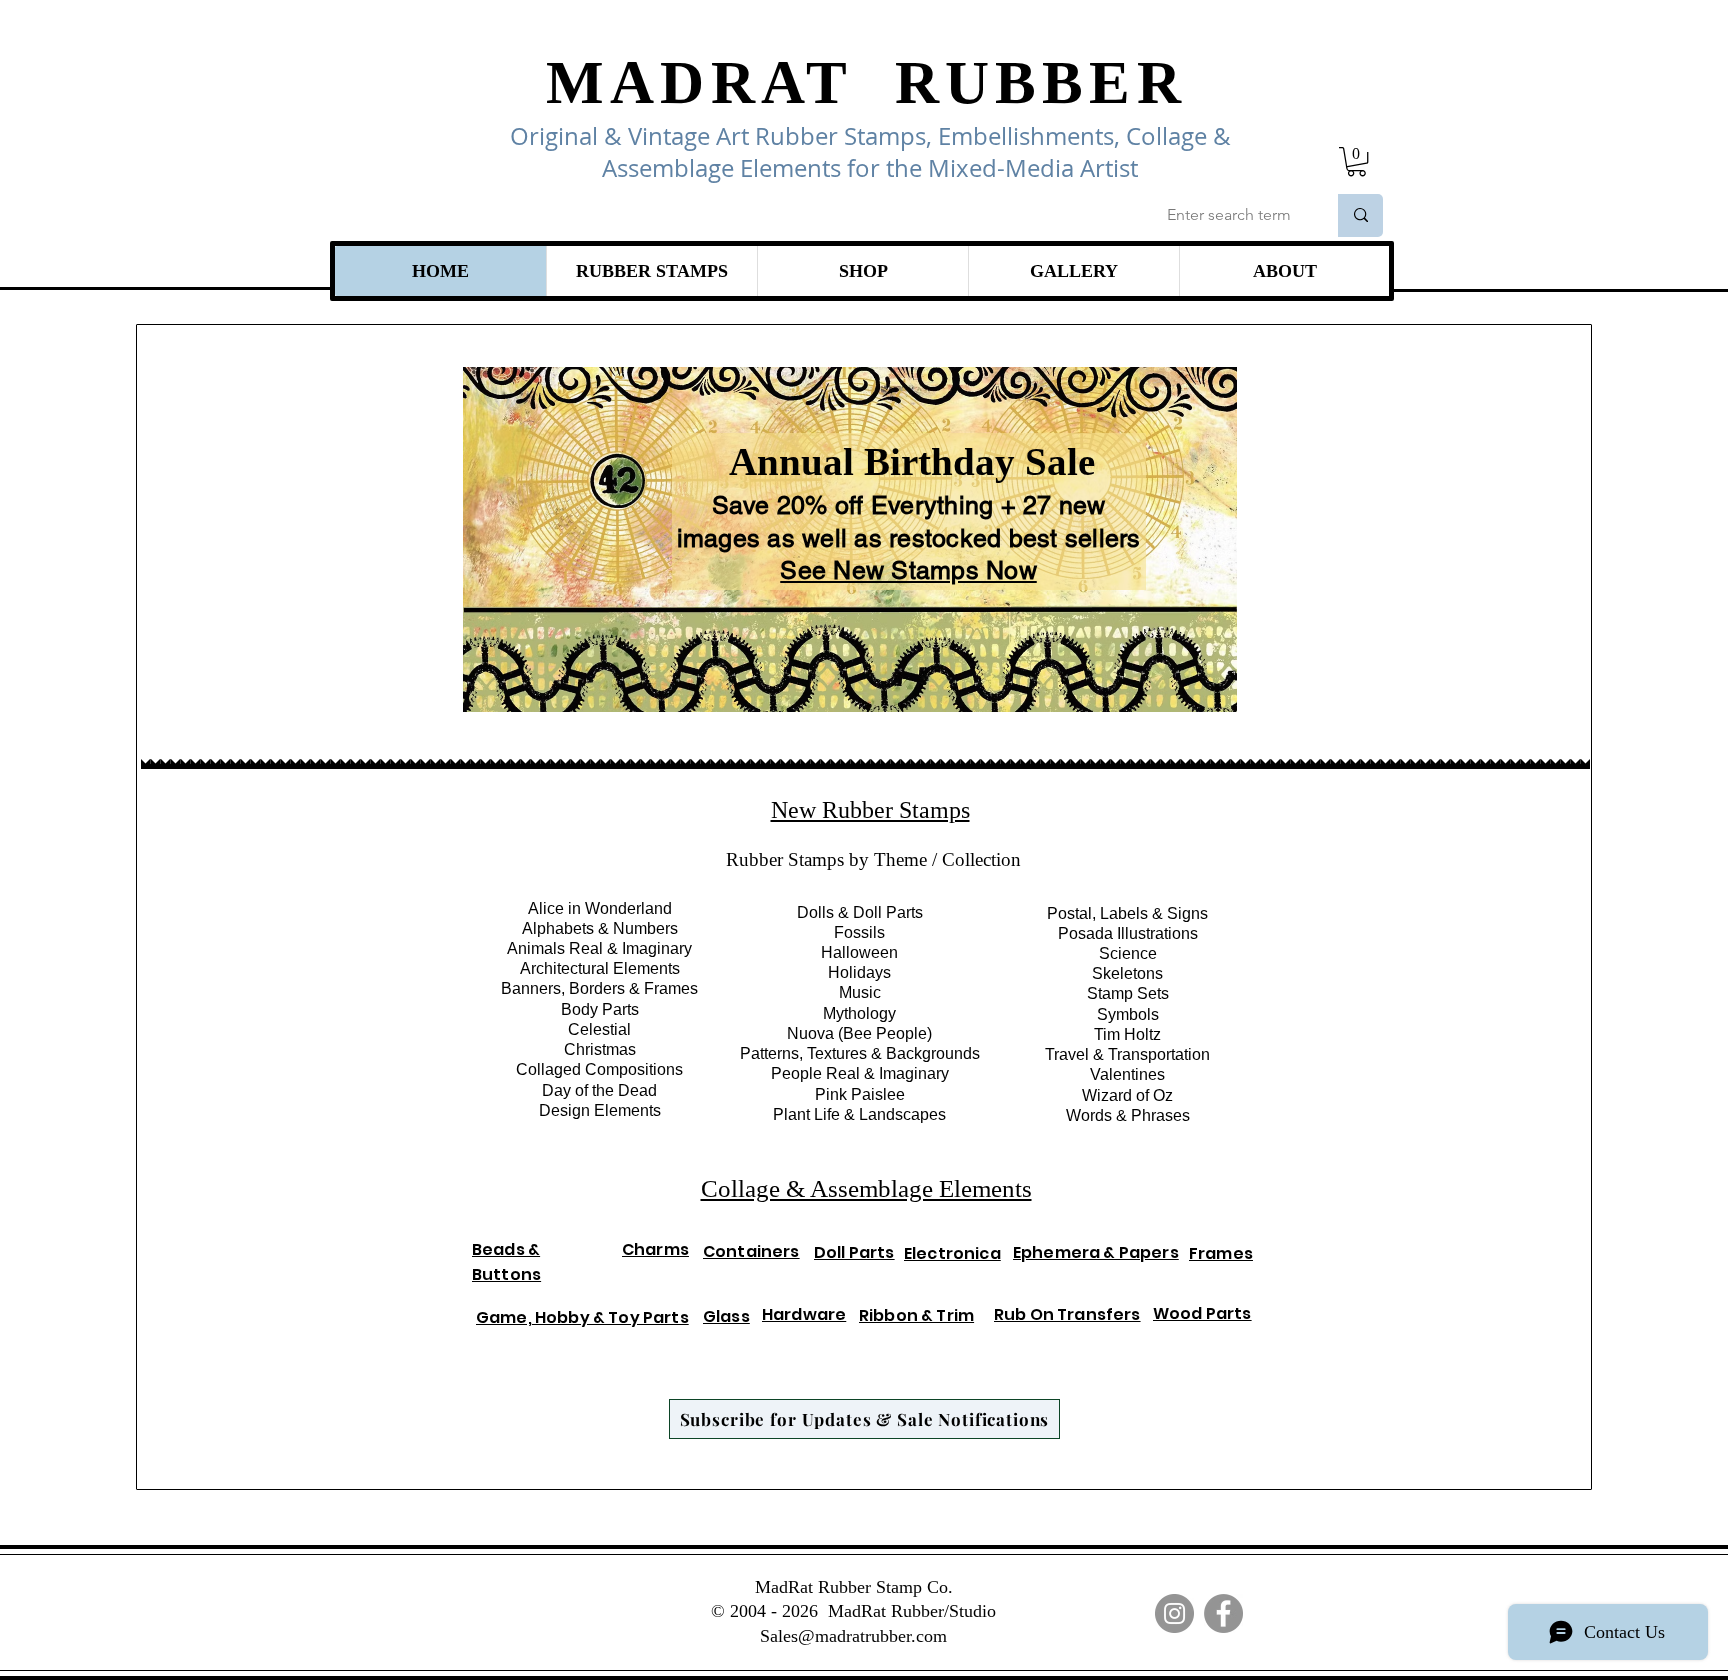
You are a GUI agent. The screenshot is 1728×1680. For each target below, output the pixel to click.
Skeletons (1127, 973)
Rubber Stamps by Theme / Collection (873, 859)
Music (860, 992)
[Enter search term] (1360, 215)
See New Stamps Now (908, 570)
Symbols (1128, 1014)
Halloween (859, 952)
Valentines (1127, 1074)
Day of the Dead (599, 1090)
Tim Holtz (1127, 1034)
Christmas (600, 1049)
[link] (1356, 161)
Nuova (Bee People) (859, 1033)
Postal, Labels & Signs (1127, 913)
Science (1128, 953)
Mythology (859, 1013)
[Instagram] (1174, 1613)
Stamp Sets (1128, 993)
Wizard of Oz (1127, 1095)
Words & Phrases (1128, 1115)
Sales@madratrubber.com (853, 1636)
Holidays (859, 972)
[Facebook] (1223, 1613)
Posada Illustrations (1128, 933)
